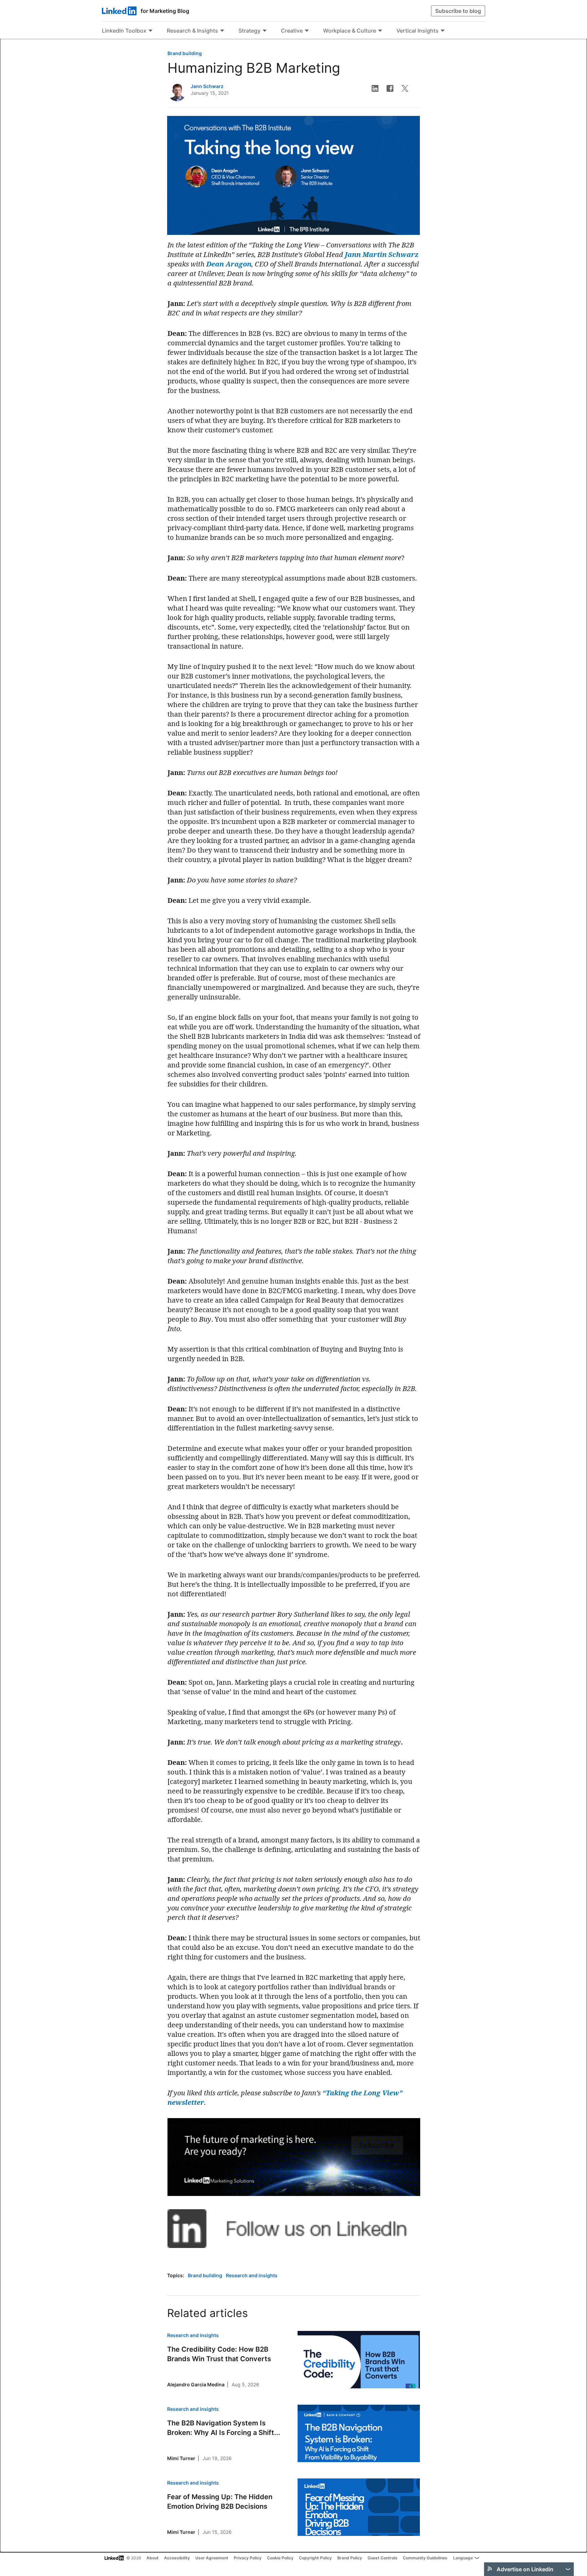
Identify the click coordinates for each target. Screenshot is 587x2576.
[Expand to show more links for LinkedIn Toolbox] (150, 31)
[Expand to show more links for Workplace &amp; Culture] (380, 31)
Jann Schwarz (207, 86)
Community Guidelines (425, 2558)
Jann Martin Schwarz (382, 254)
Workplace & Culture (350, 31)
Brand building (185, 53)
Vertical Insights (417, 31)
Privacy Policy (248, 2558)
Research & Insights (192, 31)
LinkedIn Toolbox (124, 31)
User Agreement (212, 2558)
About (153, 2558)
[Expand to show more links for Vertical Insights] (443, 31)
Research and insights (252, 2275)
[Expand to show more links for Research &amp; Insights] (222, 31)
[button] (375, 88)
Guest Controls (383, 2558)
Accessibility (177, 2558)
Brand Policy (350, 2558)
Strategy (250, 31)
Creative (292, 31)
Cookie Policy (280, 2558)
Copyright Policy (315, 2558)
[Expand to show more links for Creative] (307, 31)
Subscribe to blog (458, 11)
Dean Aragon (229, 264)
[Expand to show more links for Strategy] (265, 31)
